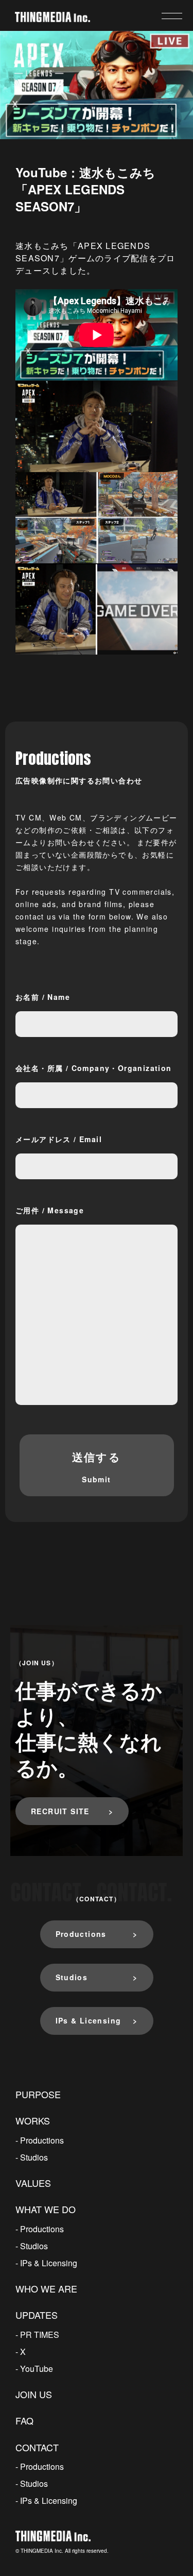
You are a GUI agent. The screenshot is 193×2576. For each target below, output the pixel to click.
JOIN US (34, 2394)
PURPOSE (38, 2094)
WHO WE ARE (46, 2288)
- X (21, 2352)
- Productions (40, 2140)
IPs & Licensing (89, 2020)
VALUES (33, 2183)
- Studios (32, 2157)
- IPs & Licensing (46, 2263)
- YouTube (34, 2369)
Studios (72, 1977)
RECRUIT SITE (60, 1811)
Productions (81, 1934)
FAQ (24, 2420)
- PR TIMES (37, 2335)
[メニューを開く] (172, 16)
